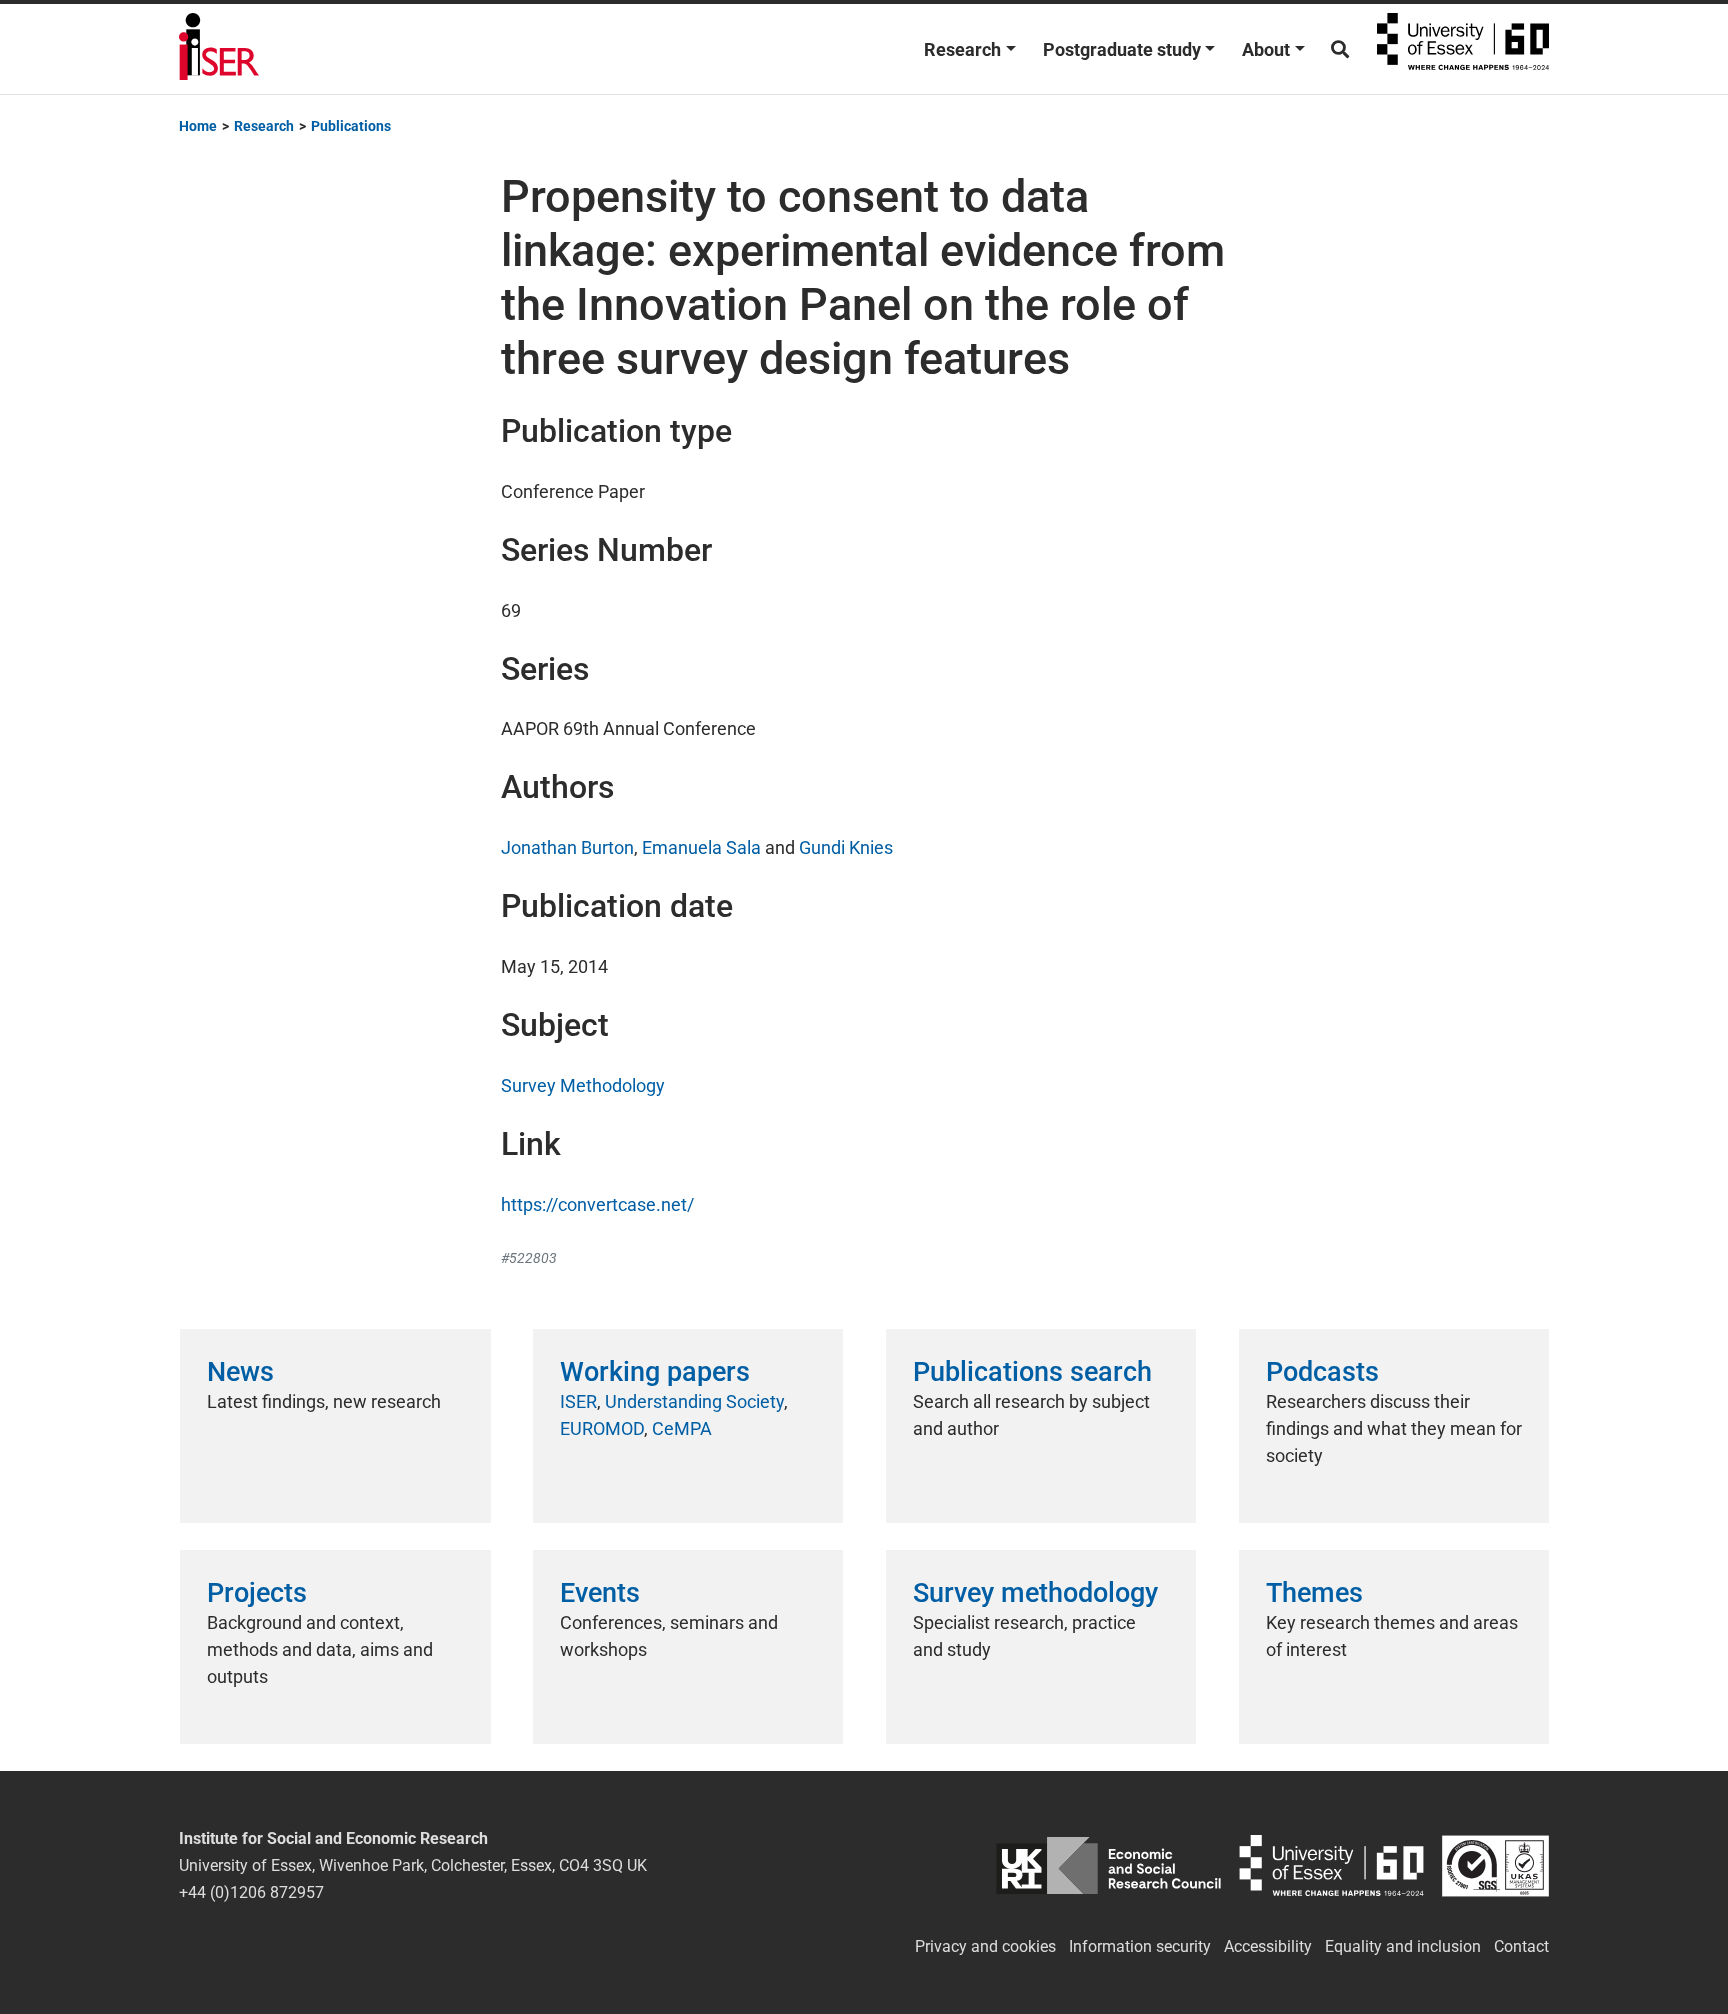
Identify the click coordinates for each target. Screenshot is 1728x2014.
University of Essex (1463, 49)
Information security (1140, 1946)
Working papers (655, 1372)
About (1266, 49)
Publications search (1032, 1372)
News (240, 1372)
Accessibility (1268, 1946)
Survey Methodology (583, 1085)
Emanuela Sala (701, 847)
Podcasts (1322, 1372)
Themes (1314, 1593)
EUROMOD (602, 1428)
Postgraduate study (1122, 49)
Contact (1521, 1946)
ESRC (1108, 1865)
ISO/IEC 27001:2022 (1495, 1865)
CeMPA (682, 1428)
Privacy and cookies (985, 1946)
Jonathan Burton (567, 847)
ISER (578, 1401)
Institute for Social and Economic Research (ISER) (219, 49)
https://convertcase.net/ (597, 1204)
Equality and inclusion (1403, 1946)
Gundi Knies (846, 847)
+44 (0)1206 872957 (251, 1892)
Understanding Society (694, 1401)
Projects (257, 1593)
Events (600, 1593)
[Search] (1340, 49)
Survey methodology (1035, 1593)
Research (962, 49)
